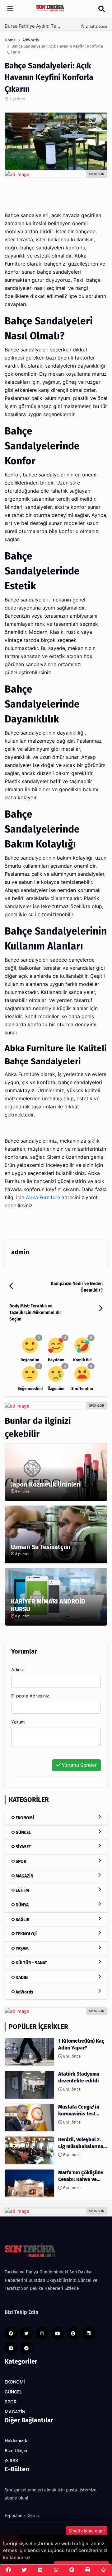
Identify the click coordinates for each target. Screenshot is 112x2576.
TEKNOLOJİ (26, 1934)
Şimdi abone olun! (87, 2531)
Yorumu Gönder (79, 1765)
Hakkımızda (17, 2441)
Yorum (18, 1722)
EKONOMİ (24, 1818)
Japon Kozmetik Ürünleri (46, 1484)
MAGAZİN (24, 1876)
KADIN (21, 1977)
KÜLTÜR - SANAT (31, 1963)
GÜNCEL (23, 1833)
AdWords (24, 1992)
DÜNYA (22, 1905)
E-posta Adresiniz (30, 1696)
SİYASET (23, 1847)
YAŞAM (22, 1949)
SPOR (21, 1861)
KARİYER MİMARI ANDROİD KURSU (48, 1605)
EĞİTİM (22, 1890)
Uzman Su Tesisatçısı (41, 1547)
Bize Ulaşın (16, 2451)
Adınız (18, 1670)
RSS (13, 2461)
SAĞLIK (22, 1920)
